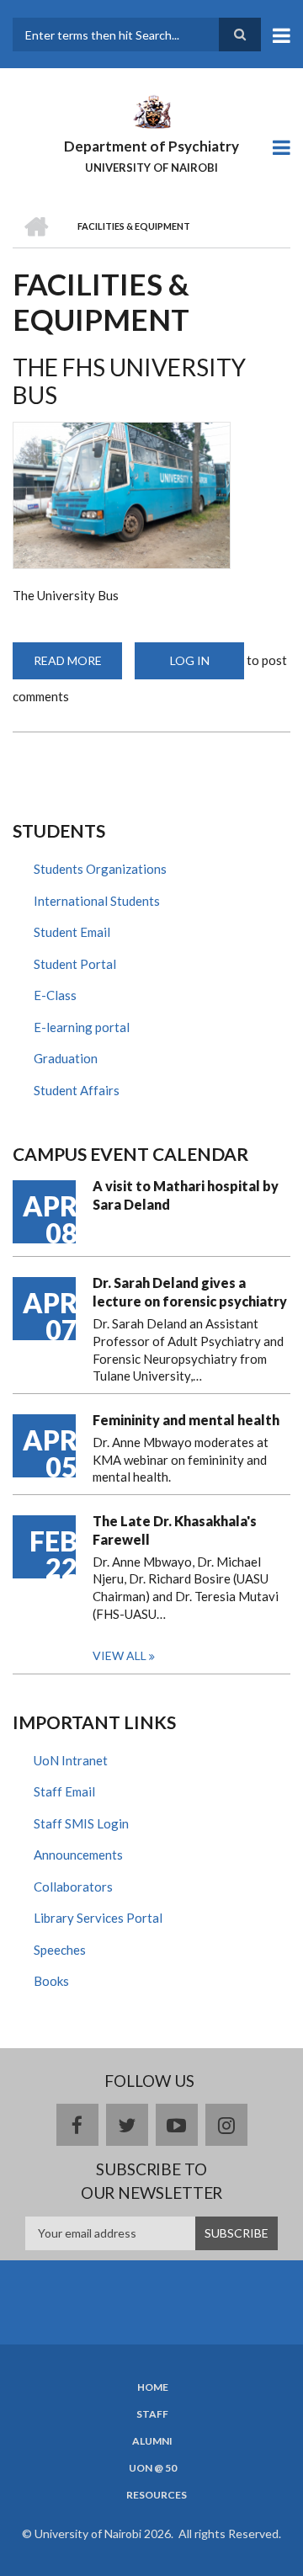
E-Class (55, 995)
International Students (97, 901)
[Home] (151, 110)
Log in (190, 660)
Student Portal (75, 964)
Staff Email (64, 1791)
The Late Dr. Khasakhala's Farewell (175, 1530)
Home (153, 2387)
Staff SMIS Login (81, 1823)
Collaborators (73, 1887)
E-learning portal (82, 1027)
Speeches (60, 1950)
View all (120, 1655)
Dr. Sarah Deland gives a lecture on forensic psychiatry (190, 1292)
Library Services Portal (98, 1918)
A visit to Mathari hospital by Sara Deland (186, 1195)
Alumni (152, 2441)
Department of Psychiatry (151, 146)
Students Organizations (100, 869)
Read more (78, 666)
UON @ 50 (153, 2468)
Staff (152, 2414)
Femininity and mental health (186, 1420)
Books (51, 1981)
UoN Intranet (71, 1760)
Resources (157, 2495)
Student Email (72, 932)
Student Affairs (77, 1090)
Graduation (66, 1058)
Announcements (78, 1855)
